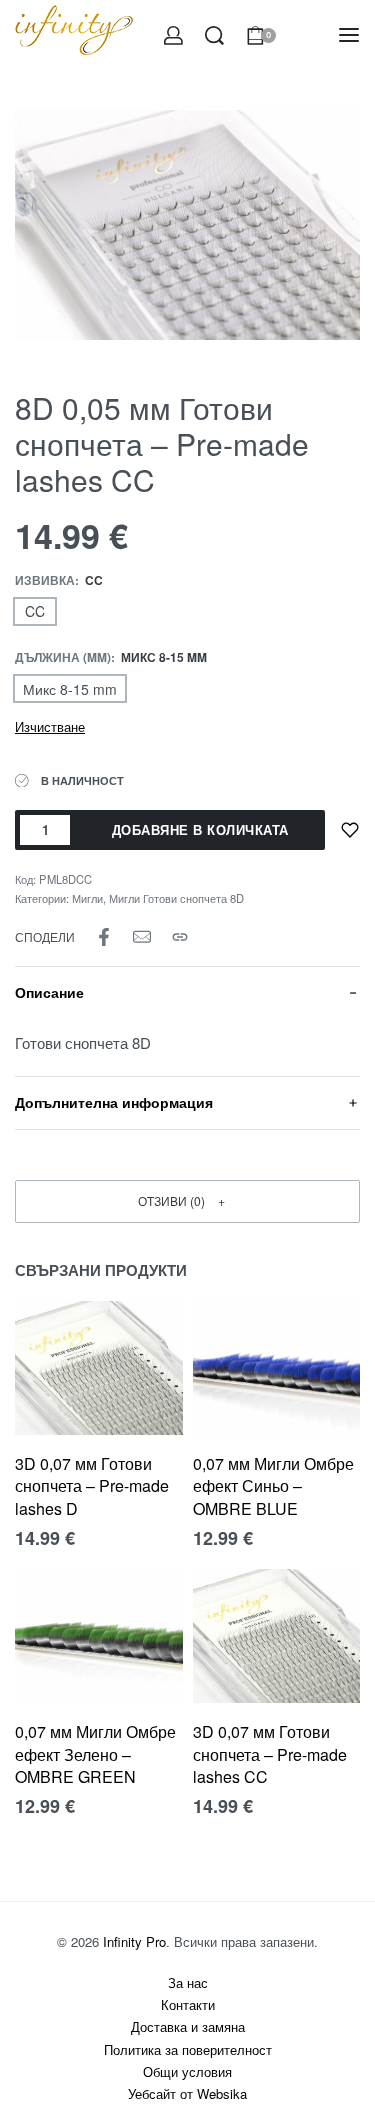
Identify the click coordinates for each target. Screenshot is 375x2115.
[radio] (35, 611)
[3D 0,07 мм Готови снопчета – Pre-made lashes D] (99, 1368)
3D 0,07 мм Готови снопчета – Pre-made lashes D (92, 1486)
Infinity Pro (134, 1941)
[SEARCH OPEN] (214, 35)
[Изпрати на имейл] (142, 937)
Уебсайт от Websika (187, 2093)
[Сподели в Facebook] (104, 937)
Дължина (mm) (63, 658)
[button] (187, 1201)
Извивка (45, 581)
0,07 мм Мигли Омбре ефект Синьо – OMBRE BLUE (273, 1486)
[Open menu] (349, 35)
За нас (188, 1982)
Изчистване (50, 726)
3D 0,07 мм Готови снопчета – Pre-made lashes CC (270, 1754)
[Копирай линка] (180, 937)
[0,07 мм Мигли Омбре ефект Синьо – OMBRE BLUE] (277, 1368)
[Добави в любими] (350, 830)
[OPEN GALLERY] (187, 225)
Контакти (188, 2004)
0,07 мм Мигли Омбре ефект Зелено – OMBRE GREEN (95, 1754)
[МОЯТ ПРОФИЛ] (173, 35)
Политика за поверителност (188, 2049)
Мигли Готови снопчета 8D (176, 898)
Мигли (87, 898)
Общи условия (187, 2071)
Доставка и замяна (188, 2026)
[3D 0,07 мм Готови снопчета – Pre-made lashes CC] (277, 1636)
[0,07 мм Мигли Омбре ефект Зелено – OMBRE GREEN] (99, 1636)
